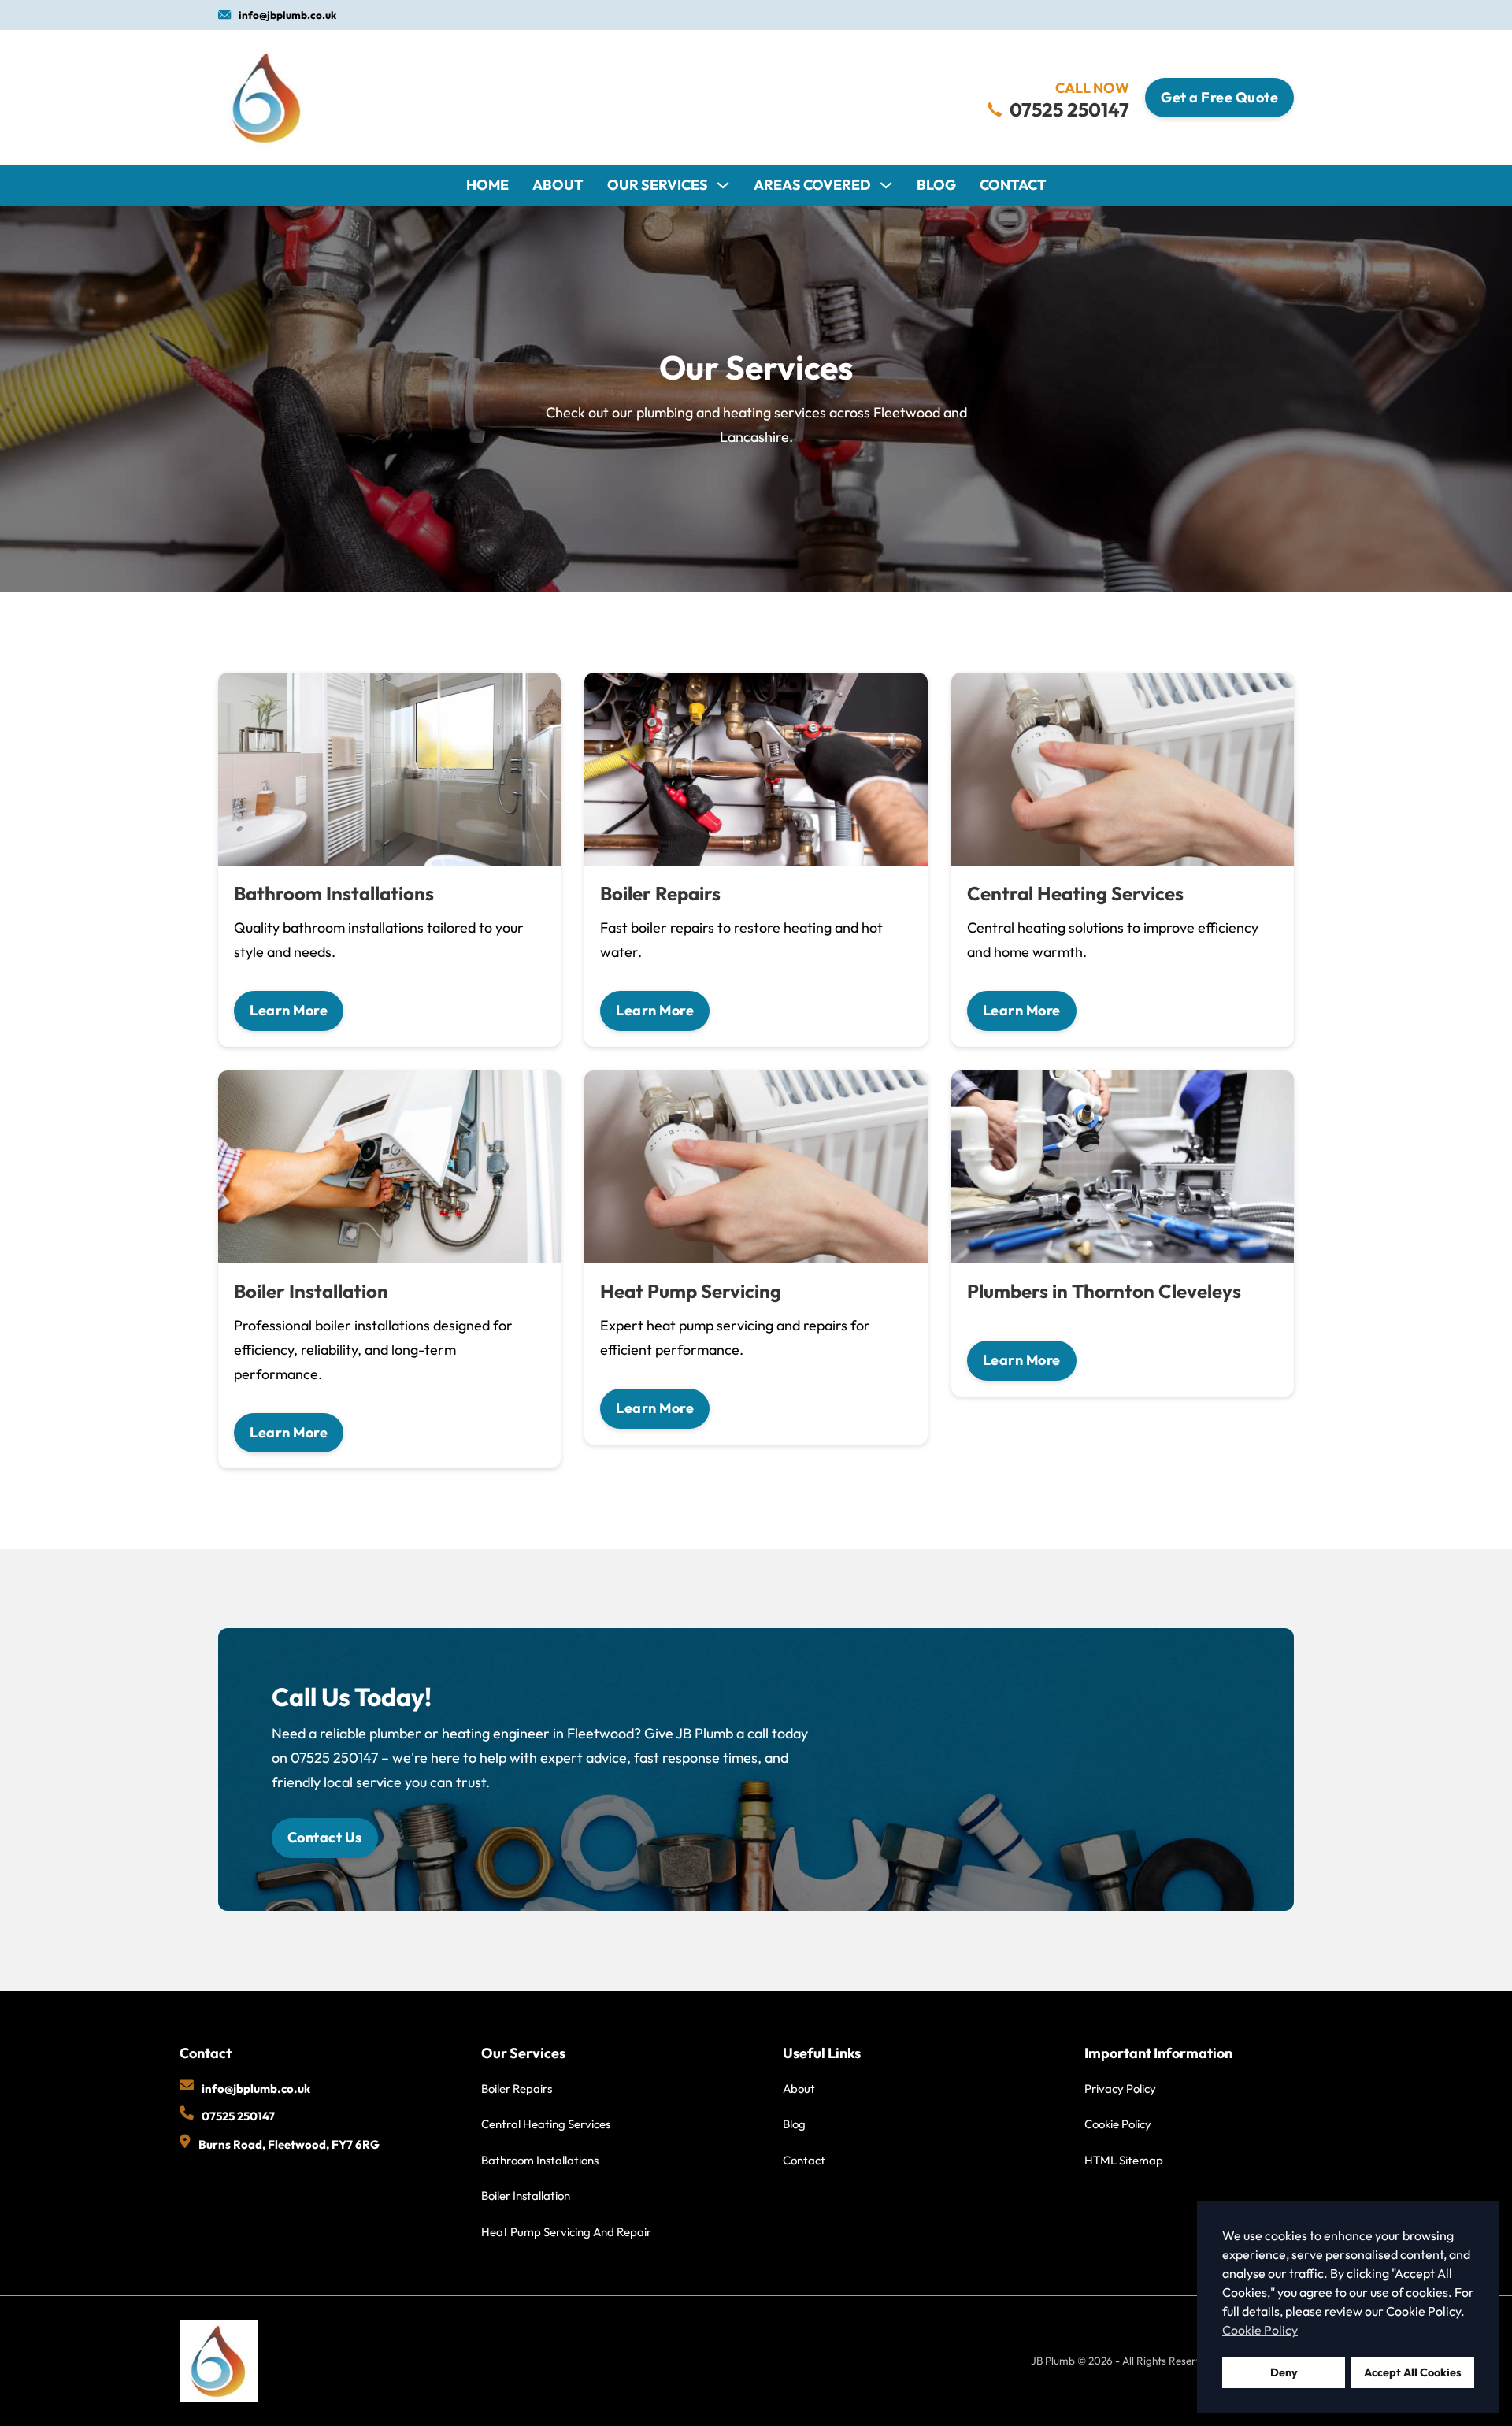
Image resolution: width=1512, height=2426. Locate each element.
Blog (936, 185)
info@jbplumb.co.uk (287, 15)
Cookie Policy (1118, 2124)
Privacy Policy (1120, 2088)
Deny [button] (1284, 2372)
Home (487, 185)
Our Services (658, 185)
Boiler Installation (526, 2196)
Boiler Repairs (517, 2088)
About (558, 185)
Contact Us (325, 1837)
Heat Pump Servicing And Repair (566, 2232)
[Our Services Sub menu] (723, 185)
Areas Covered (812, 185)
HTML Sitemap (1124, 2160)
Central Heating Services (546, 2124)
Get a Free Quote (1219, 97)
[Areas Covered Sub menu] (886, 185)
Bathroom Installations (540, 2160)
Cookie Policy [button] (1260, 2330)
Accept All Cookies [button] (1413, 2372)
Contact (1013, 185)
